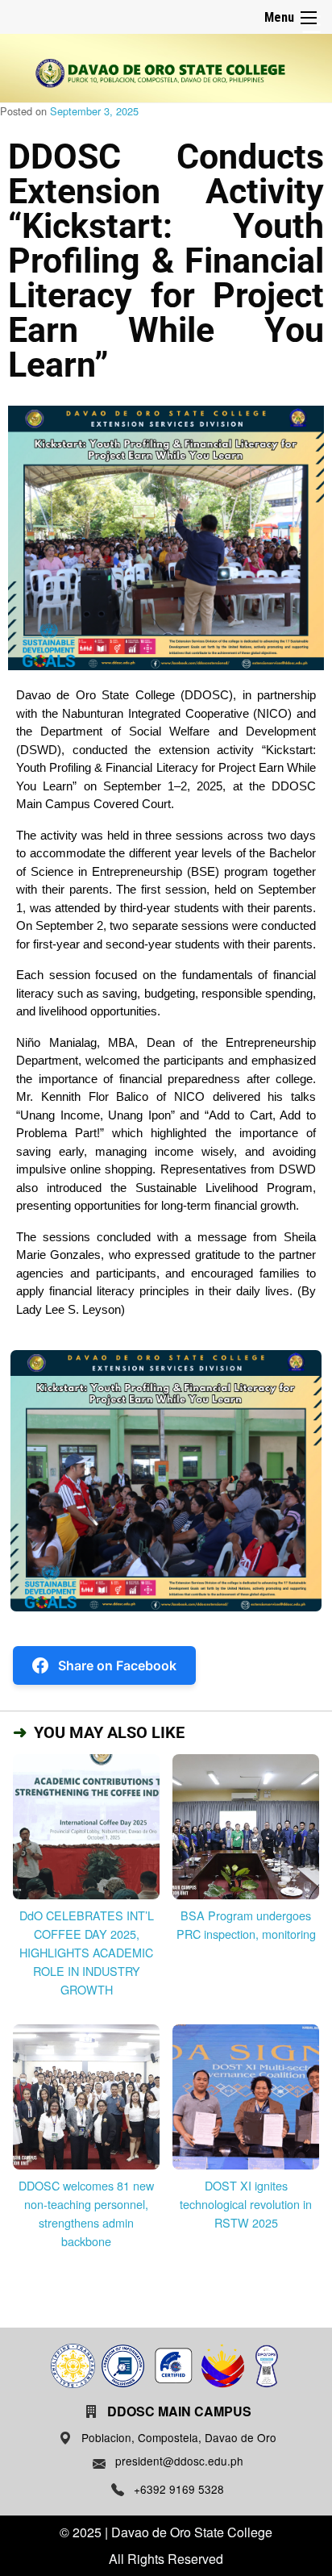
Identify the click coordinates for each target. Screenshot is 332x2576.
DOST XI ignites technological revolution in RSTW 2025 (246, 2204)
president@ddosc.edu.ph (179, 2461)
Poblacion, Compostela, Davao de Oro (179, 2437)
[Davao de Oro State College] (160, 73)
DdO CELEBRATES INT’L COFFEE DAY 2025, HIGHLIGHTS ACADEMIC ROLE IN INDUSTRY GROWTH (87, 1952)
